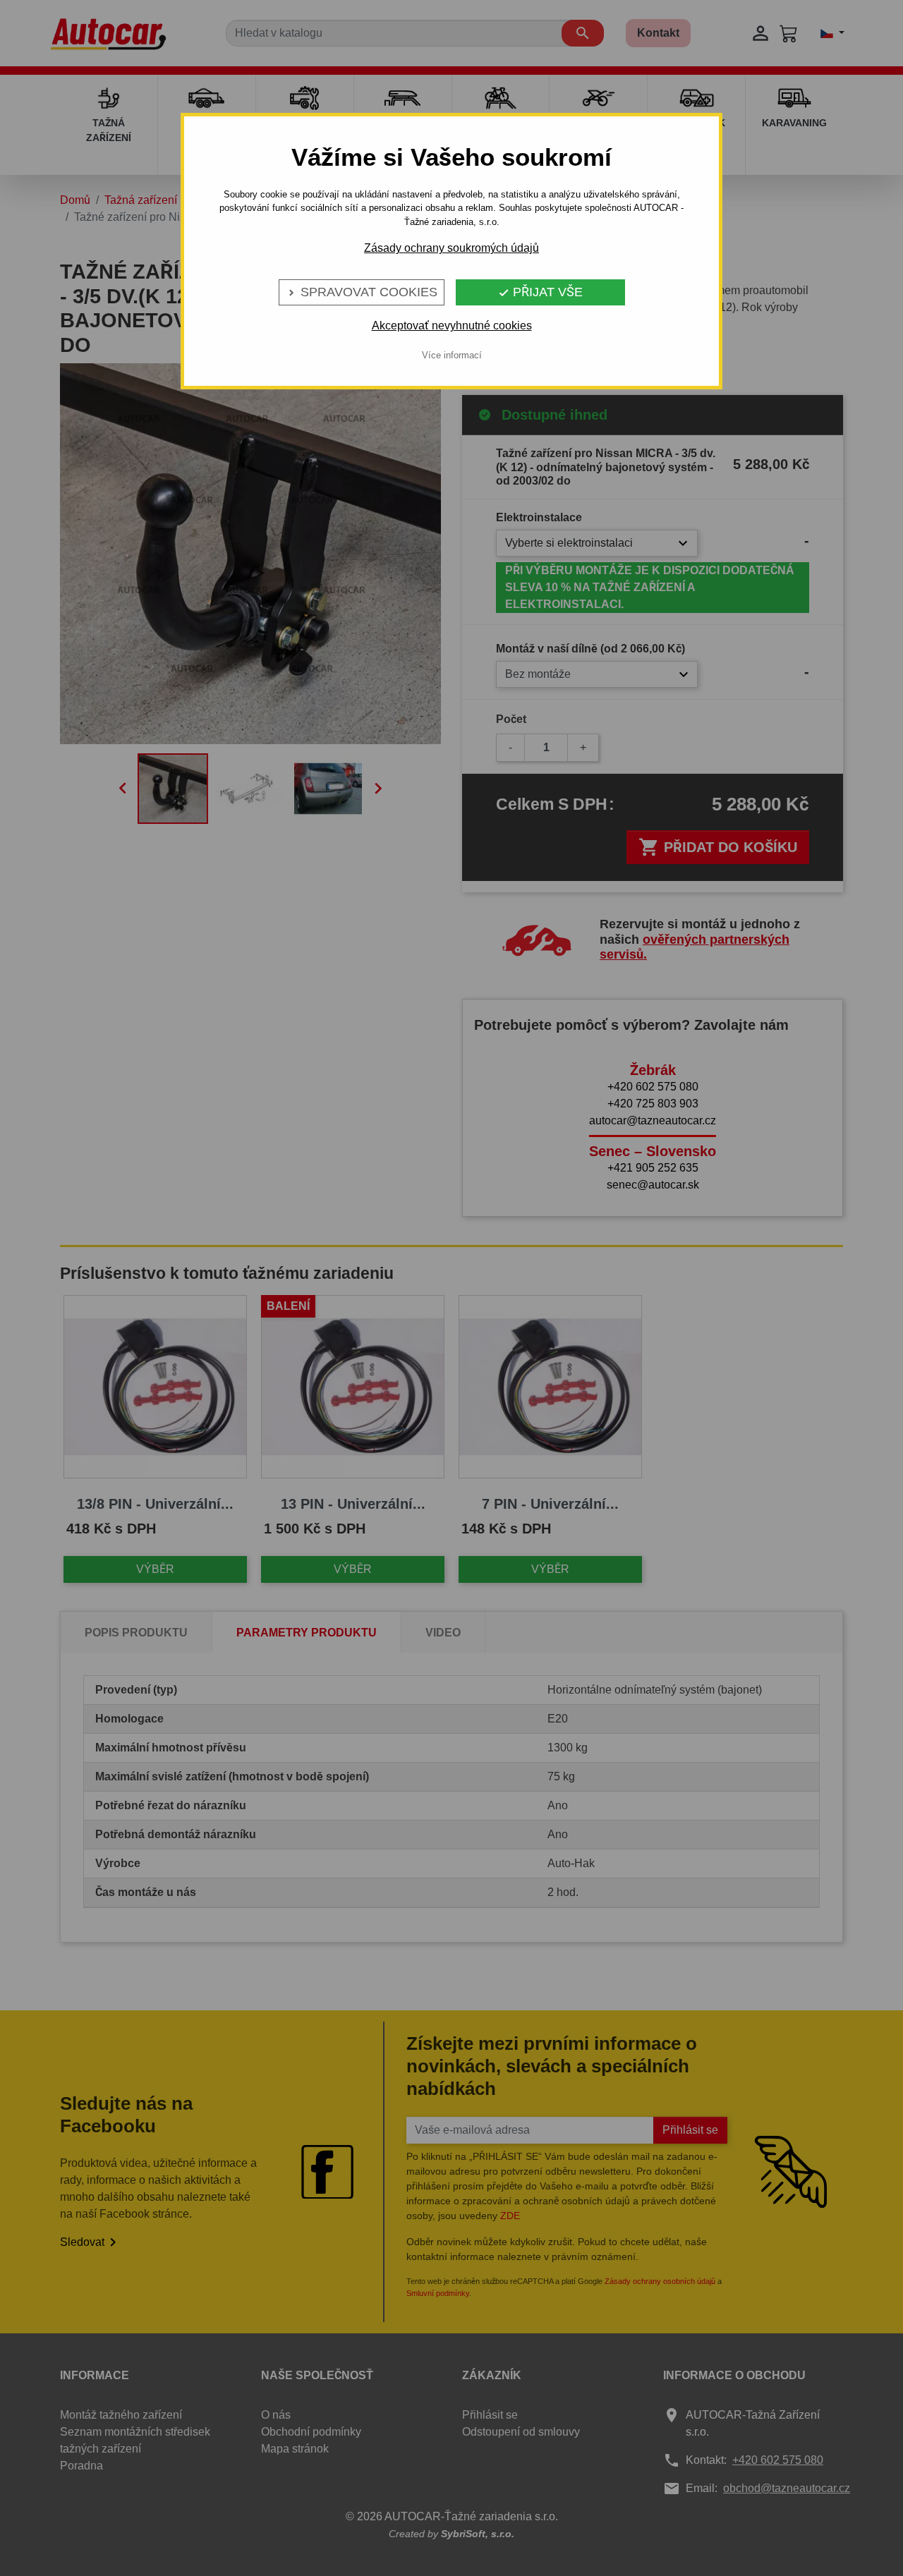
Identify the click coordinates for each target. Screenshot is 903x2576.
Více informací (452, 355)
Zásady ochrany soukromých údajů (451, 248)
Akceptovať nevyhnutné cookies (452, 326)
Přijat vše (540, 292)
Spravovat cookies (362, 292)
